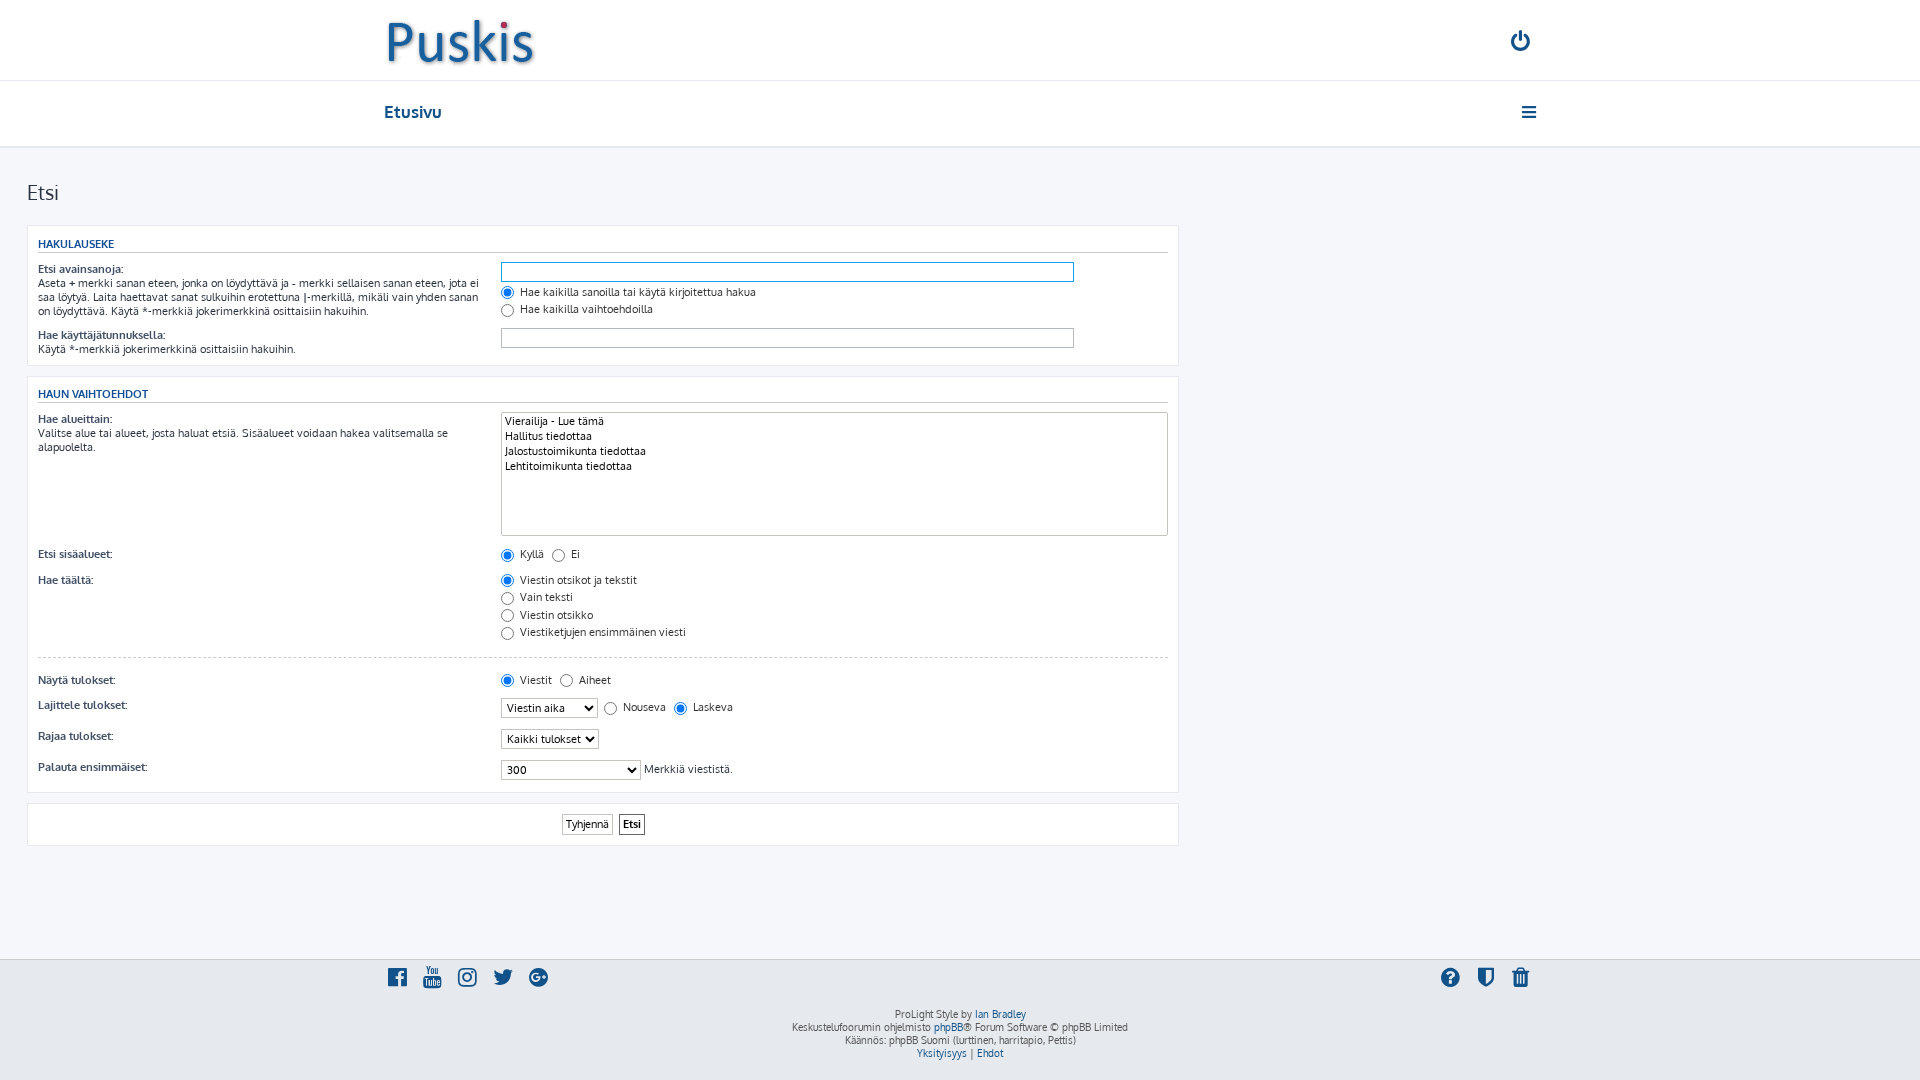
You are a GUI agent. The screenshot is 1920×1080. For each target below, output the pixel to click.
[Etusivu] (460, 40)
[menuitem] (1522, 43)
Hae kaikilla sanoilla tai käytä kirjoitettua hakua (636, 292)
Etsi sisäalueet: (75, 554)
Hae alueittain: (75, 419)
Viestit (534, 680)
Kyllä (530, 554)
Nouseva (643, 707)
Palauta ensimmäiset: (92, 767)
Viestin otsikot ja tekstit (577, 580)
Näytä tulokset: (76, 680)
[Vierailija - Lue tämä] (834, 421)
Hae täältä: (65, 580)
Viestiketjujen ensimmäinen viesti (601, 632)
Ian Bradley (1000, 1014)
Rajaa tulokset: (75, 736)
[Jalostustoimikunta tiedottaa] (834, 451)
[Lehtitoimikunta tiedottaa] (834, 466)
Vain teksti (545, 597)
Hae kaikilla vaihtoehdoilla (585, 309)
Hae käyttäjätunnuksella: (101, 335)
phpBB (948, 1027)
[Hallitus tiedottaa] (834, 436)
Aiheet (593, 680)
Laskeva (711, 707)
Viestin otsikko (555, 615)
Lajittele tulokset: (82, 705)
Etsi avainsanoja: (80, 269)
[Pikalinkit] (1530, 112)
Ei (574, 554)
